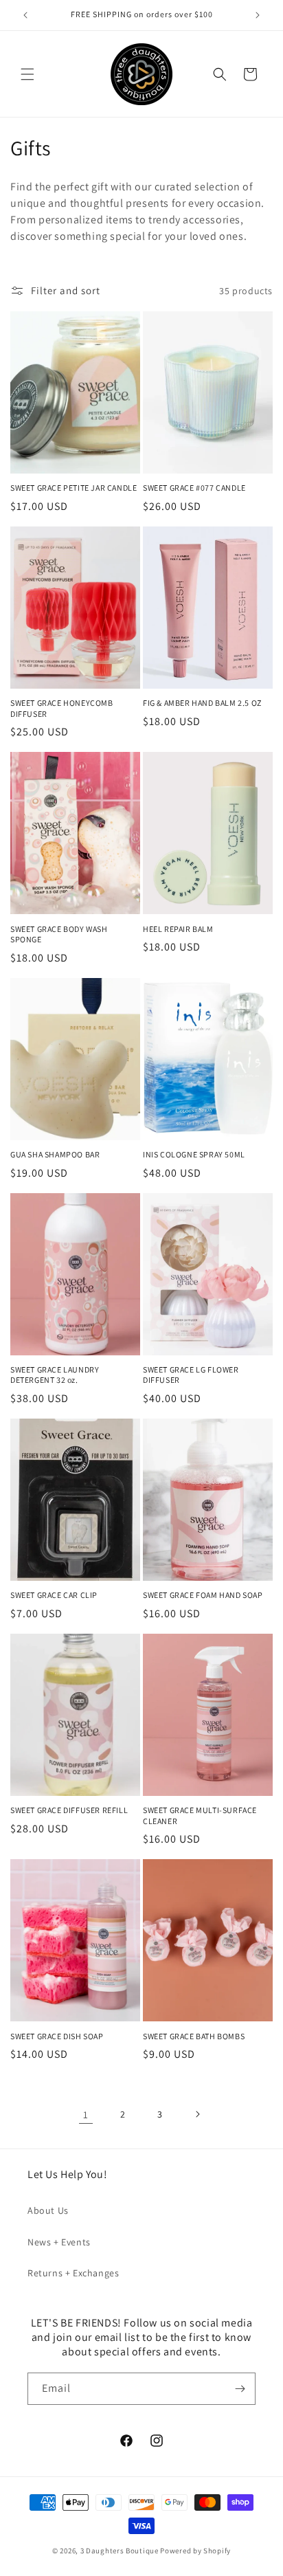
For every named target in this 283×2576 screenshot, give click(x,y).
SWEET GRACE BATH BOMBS (194, 2036)
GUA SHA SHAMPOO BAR (55, 1154)
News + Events (59, 2242)
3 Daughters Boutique (120, 2551)
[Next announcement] (258, 15)
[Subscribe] (240, 2389)
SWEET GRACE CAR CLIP (54, 1595)
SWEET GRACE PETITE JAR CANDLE (73, 488)
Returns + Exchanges (73, 2273)
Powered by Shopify (195, 2551)
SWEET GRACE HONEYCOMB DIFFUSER (62, 708)
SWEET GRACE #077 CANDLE (194, 488)
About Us (48, 2210)
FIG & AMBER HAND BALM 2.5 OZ (202, 703)
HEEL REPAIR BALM (178, 929)
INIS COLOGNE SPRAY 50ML (194, 1154)
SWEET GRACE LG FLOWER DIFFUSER (191, 1375)
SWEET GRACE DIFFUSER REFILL (69, 1810)
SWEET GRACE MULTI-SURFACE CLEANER (200, 1816)
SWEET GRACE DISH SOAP (57, 2036)
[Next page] (197, 2114)
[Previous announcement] (25, 15)
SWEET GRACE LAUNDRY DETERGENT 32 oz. (55, 1375)
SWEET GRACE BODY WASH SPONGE (59, 934)
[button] (27, 74)
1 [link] (86, 2114)
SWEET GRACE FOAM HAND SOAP (203, 1595)
